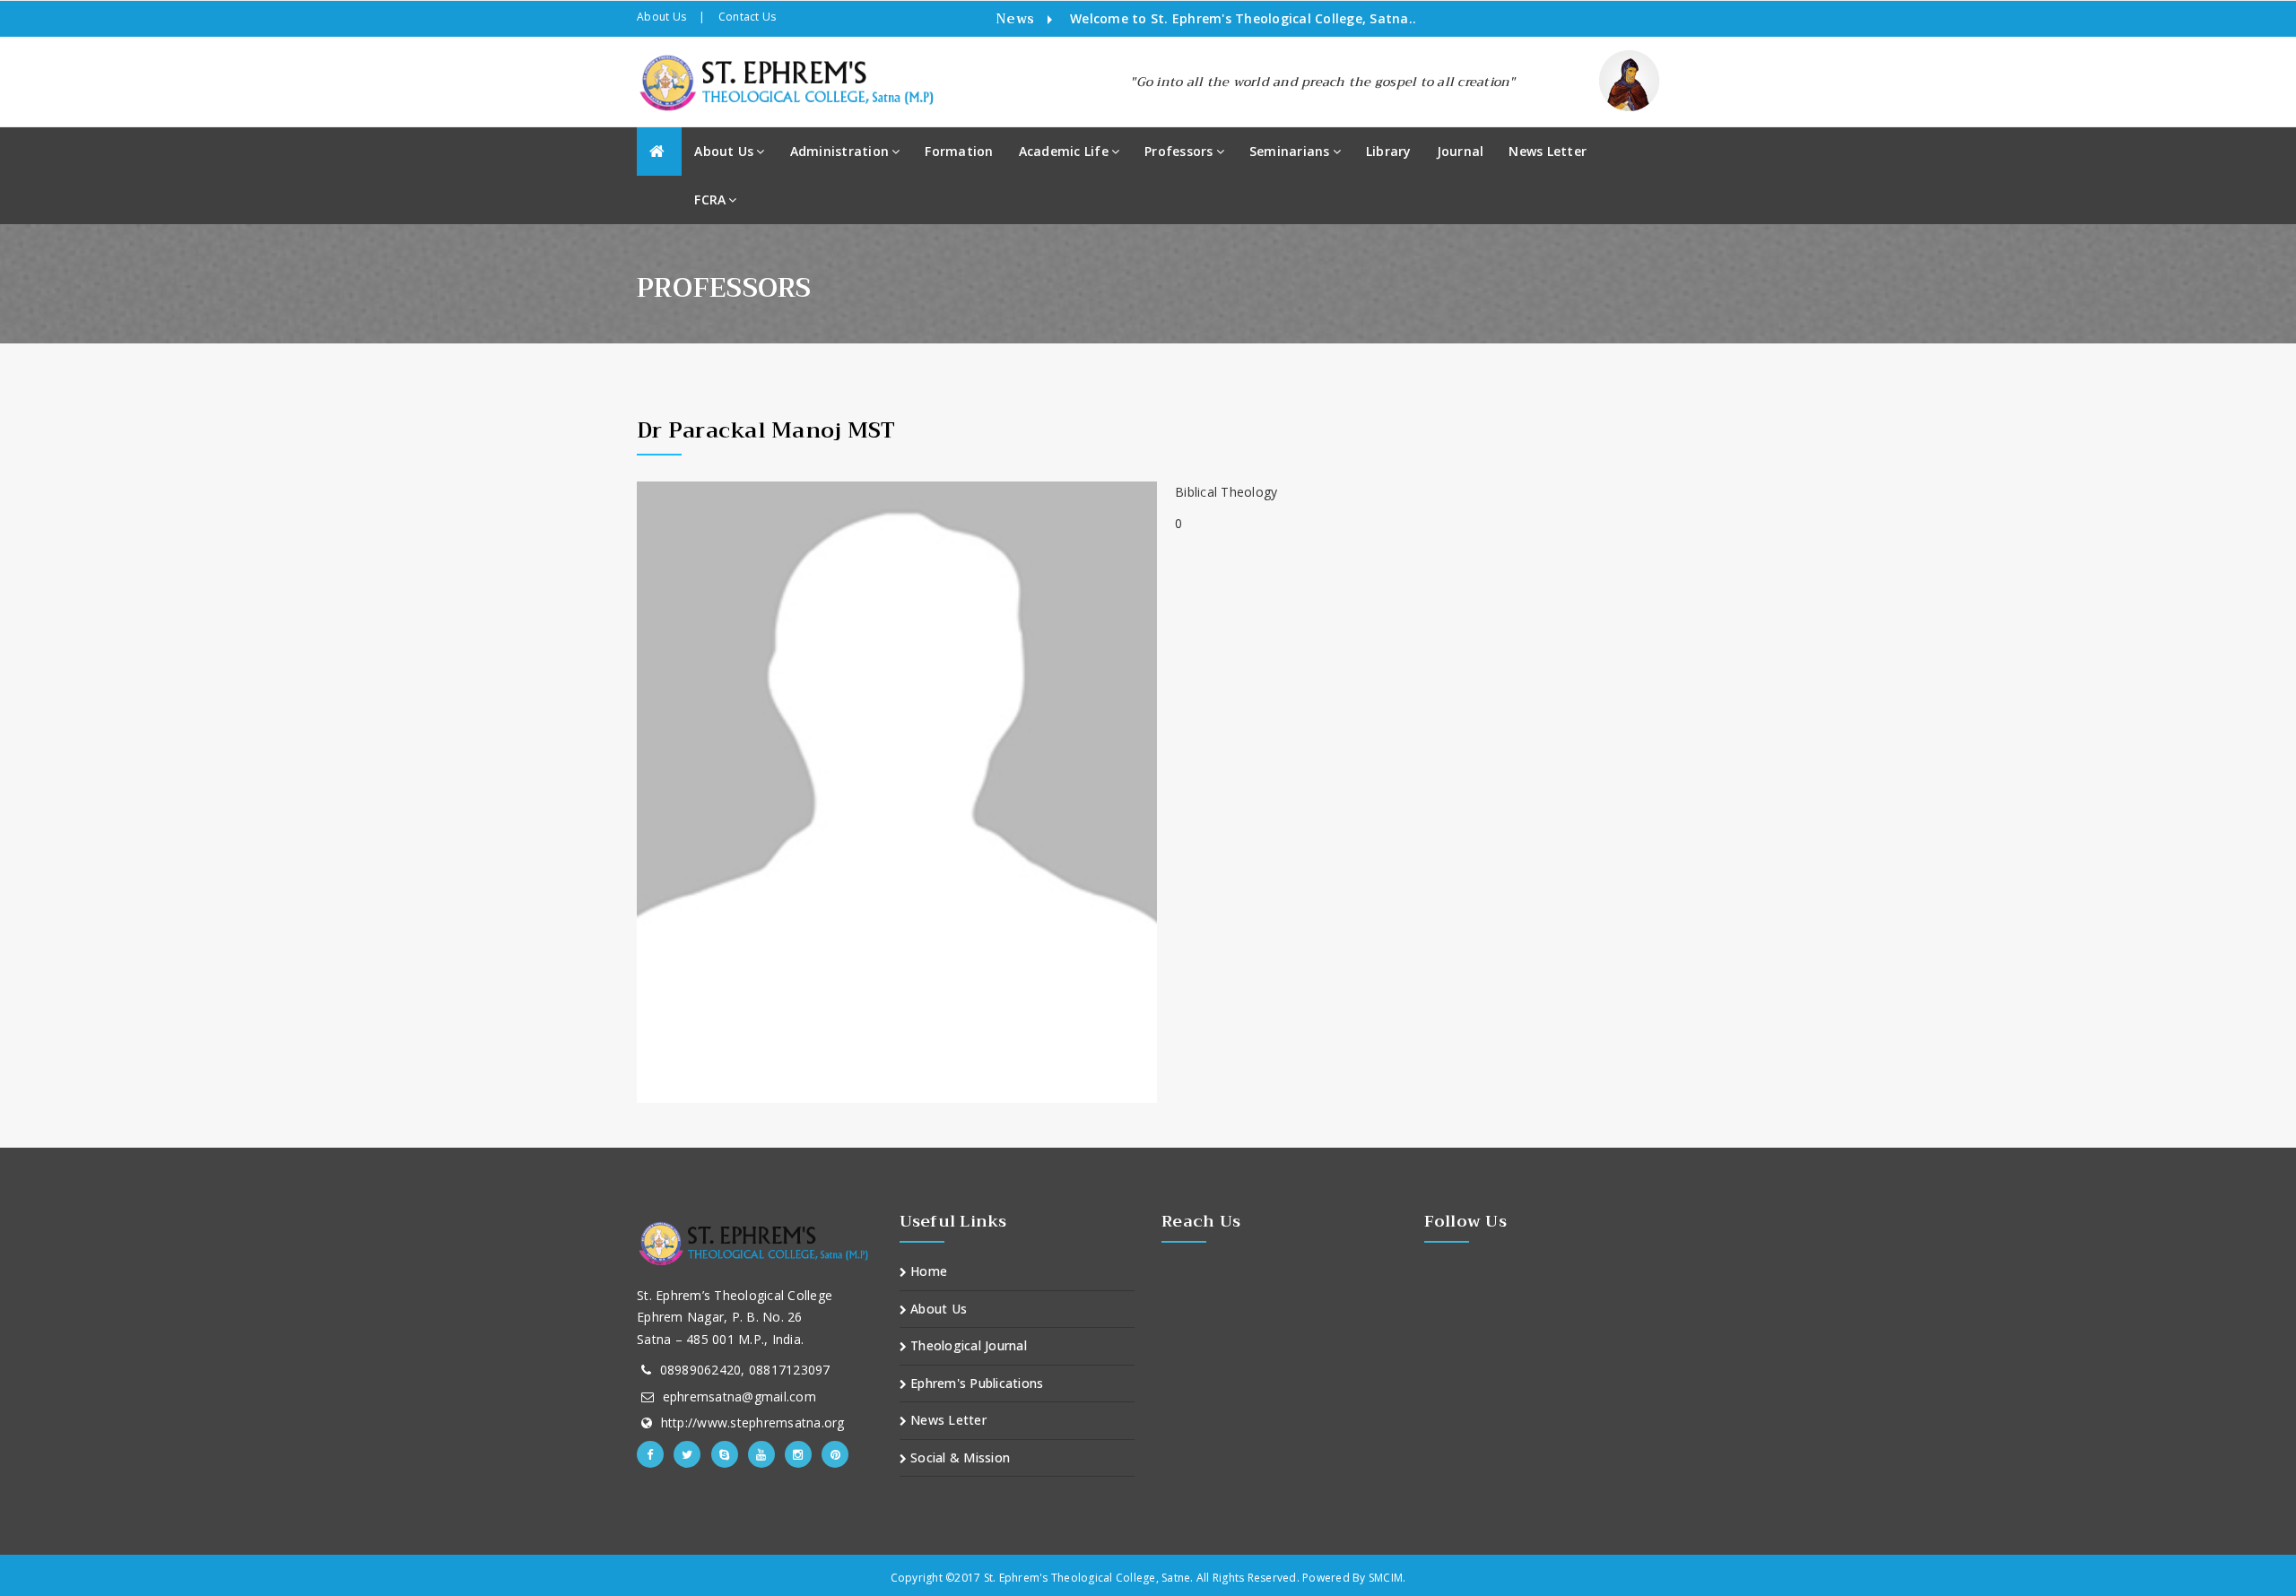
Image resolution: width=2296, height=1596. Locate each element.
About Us (661, 17)
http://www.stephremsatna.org (753, 1423)
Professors (1179, 151)
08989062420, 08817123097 (745, 1370)
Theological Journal (967, 1345)
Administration (840, 151)
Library (1389, 151)
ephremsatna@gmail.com (739, 1396)
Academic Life (1064, 151)
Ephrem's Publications (975, 1383)
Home (927, 1271)
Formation (959, 151)
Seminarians (1290, 151)
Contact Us (748, 17)
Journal (1461, 151)
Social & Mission (958, 1457)
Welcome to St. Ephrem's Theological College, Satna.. (1243, 18)
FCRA (710, 199)
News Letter (1548, 151)
